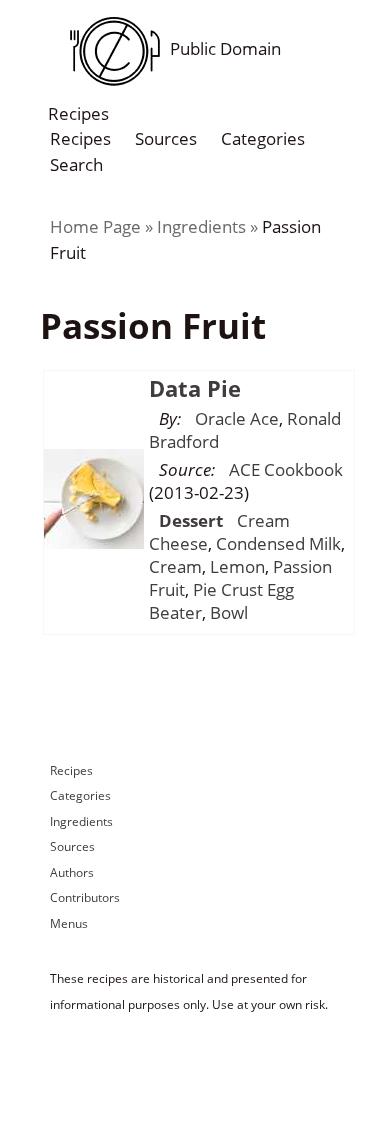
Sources (166, 138)
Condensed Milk (278, 543)
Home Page (95, 226)
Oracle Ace (237, 418)
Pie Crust (228, 589)
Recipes (80, 138)
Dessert (191, 520)
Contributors (85, 897)
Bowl (229, 612)
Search (76, 163)
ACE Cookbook (286, 469)
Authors (72, 872)
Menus (69, 923)
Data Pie (195, 388)
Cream (175, 566)
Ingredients (201, 226)
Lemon (237, 566)
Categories (263, 138)
